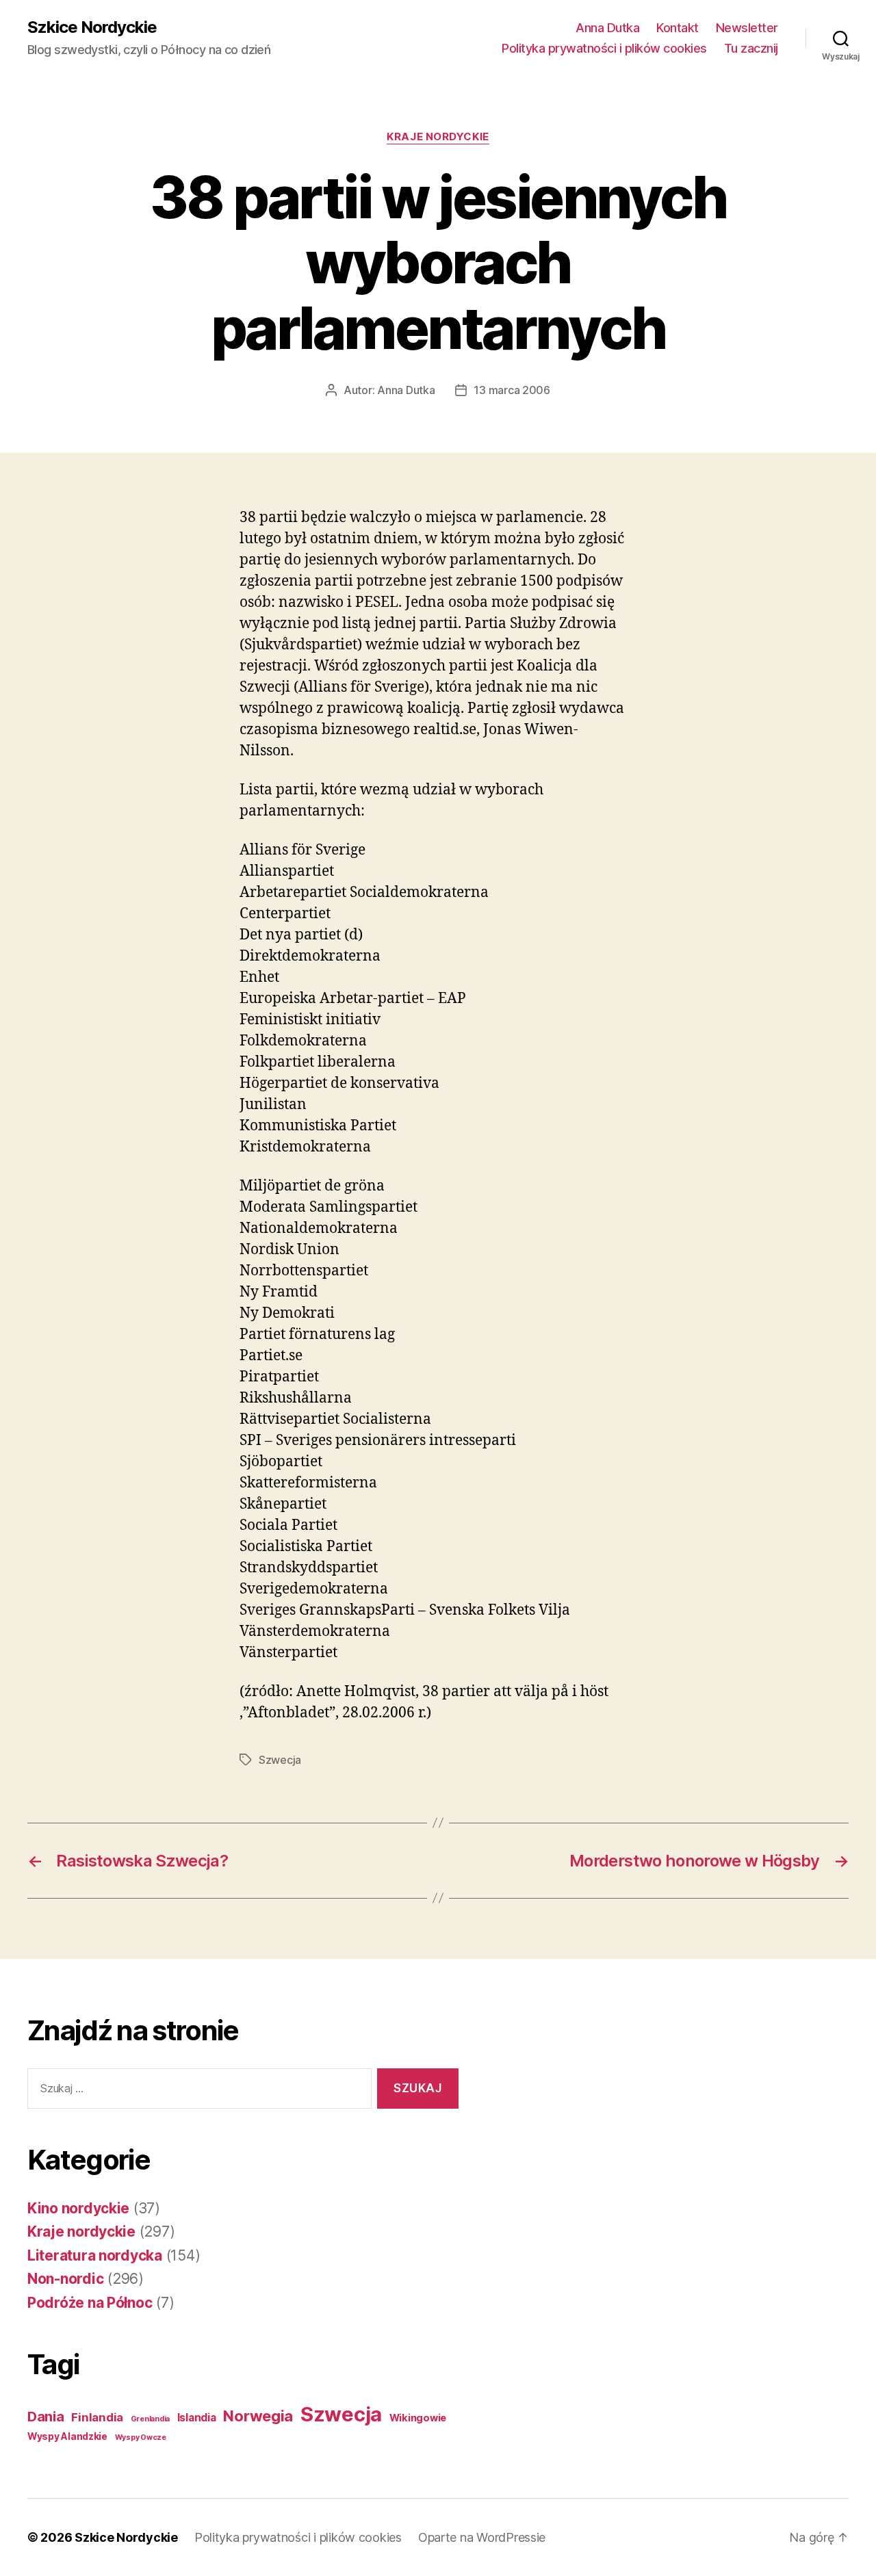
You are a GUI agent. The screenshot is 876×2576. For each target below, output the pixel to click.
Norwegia (258, 2416)
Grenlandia (150, 2419)
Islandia (197, 2418)
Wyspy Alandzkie (67, 2436)
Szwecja (280, 1760)
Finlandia (97, 2417)
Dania (46, 2417)
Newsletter (747, 28)
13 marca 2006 (512, 390)
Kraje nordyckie (438, 137)
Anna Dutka (607, 28)
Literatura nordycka (95, 2255)
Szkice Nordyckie (92, 27)
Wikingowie (418, 2418)
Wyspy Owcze (141, 2437)
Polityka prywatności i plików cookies (604, 48)
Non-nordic (65, 2279)
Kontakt (678, 28)
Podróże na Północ (90, 2303)
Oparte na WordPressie (482, 2537)
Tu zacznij (751, 48)
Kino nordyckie (78, 2208)
